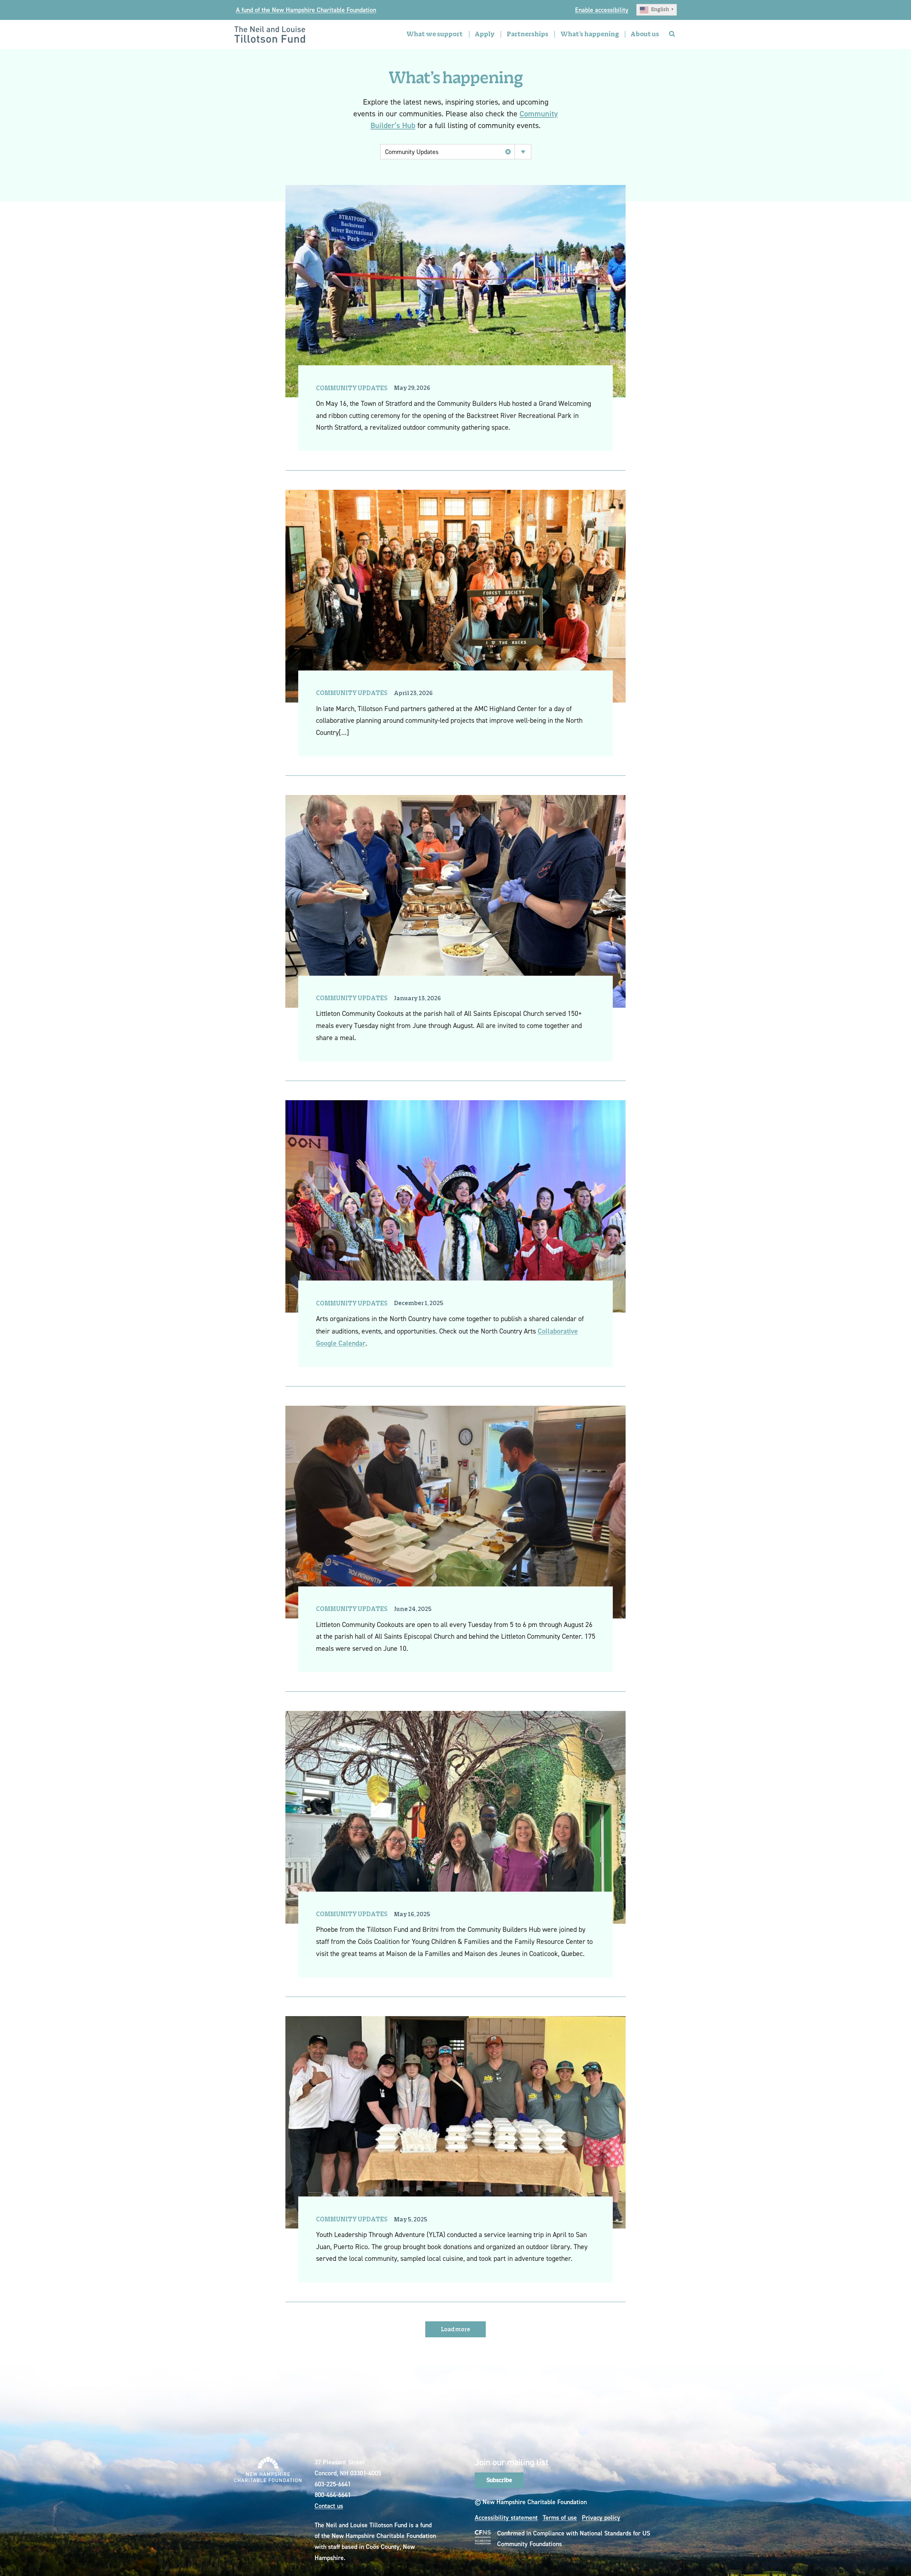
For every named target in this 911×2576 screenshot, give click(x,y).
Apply (485, 34)
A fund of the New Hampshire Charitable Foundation (306, 10)
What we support (435, 34)
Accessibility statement (506, 2517)
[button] (657, 10)
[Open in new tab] (483, 2537)
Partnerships (528, 34)
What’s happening (590, 34)
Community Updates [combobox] (412, 152)
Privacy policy (601, 2517)
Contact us (329, 2506)
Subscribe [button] (499, 2480)
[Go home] (270, 35)
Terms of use (560, 2517)
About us (645, 34)
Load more (455, 2330)
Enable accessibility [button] (602, 10)
